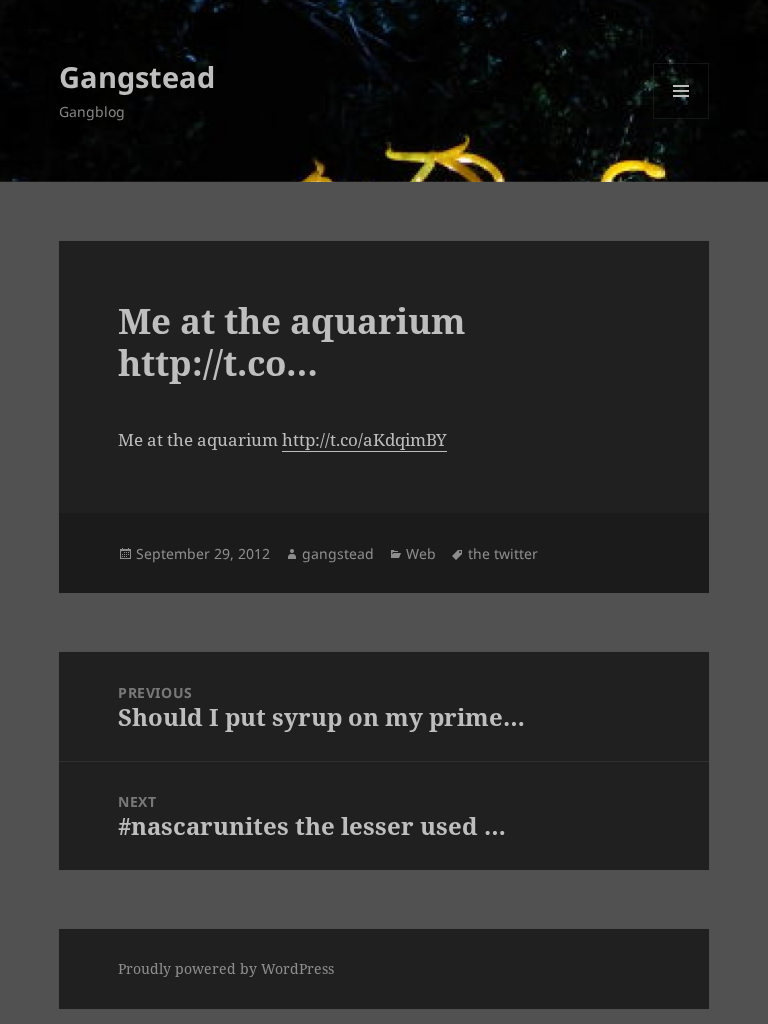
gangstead (338, 553)
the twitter (503, 553)
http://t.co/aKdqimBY (364, 439)
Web (421, 553)
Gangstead (137, 76)
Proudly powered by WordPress (226, 968)
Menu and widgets (681, 118)
